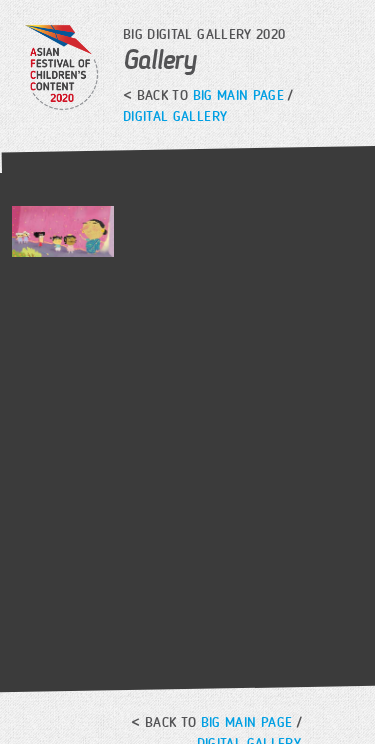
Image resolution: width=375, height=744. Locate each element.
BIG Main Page (239, 95)
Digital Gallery (175, 116)
